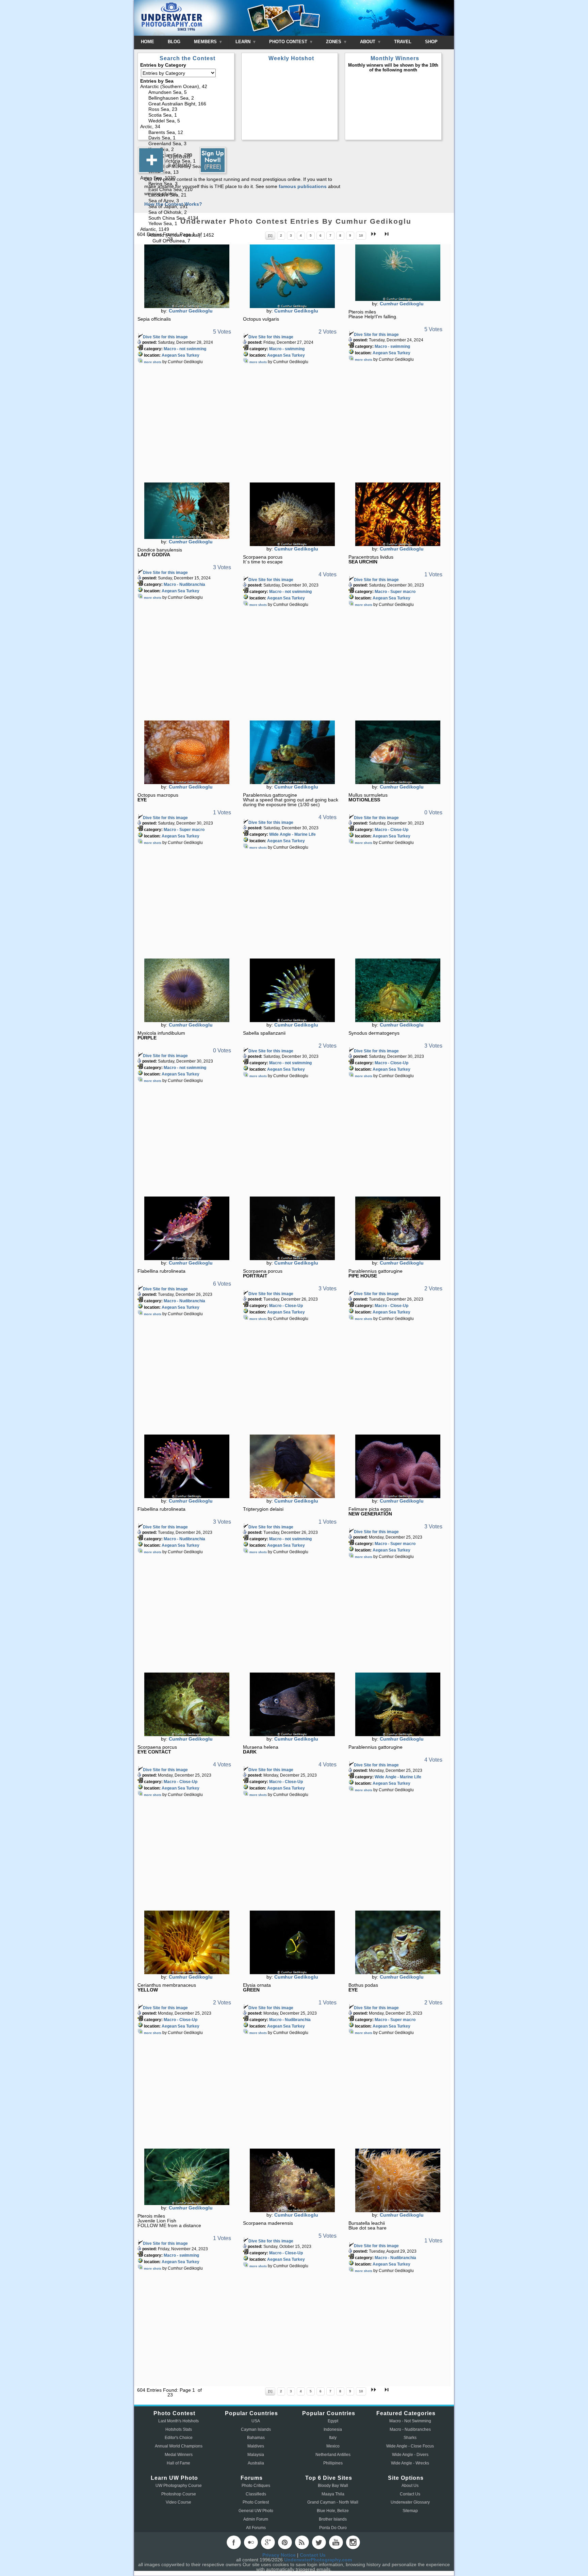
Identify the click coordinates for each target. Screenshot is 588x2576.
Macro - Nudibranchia (184, 584)
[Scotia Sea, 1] (186, 115)
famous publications (303, 186)
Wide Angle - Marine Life (292, 834)
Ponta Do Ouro (333, 2528)
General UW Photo (256, 2511)
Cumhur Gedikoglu (191, 311)
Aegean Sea (173, 355)
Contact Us (410, 2494)
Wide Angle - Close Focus (410, 2446)
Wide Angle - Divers (410, 2455)
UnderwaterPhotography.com (318, 2560)
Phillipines (333, 2463)
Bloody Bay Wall (333, 2486)
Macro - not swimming (185, 349)
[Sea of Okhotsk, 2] (186, 213)
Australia (256, 2463)
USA (256, 2421)
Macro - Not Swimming (410, 2421)
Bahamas (256, 2438)
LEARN (244, 42)
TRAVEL (403, 42)
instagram (353, 2542)
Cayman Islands (256, 2429)
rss (302, 2542)
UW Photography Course (179, 2486)
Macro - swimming (287, 349)
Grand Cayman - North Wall (333, 2502)
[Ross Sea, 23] (186, 110)
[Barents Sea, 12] (186, 133)
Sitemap (410, 2511)
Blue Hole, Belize (333, 2511)
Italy (333, 2438)
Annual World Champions (179, 2446)
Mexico (333, 2446)
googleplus (268, 2542)
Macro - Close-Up (391, 830)
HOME (148, 42)
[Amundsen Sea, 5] (186, 93)
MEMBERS (206, 42)
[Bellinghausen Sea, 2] (186, 98)
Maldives (256, 2446)
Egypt (333, 2421)
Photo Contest (256, 2502)
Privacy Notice (279, 2555)
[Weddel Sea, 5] (186, 121)
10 (361, 235)
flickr (251, 2542)
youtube (336, 2542)
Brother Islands (333, 2519)
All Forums (256, 2528)
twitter (319, 2542)
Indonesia (333, 2429)
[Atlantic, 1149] (186, 230)
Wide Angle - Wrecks (410, 2463)
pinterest (285, 2542)
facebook (234, 2542)
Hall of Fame (178, 2463)
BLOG (174, 42)
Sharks (410, 2438)
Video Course (178, 2502)
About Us (410, 2486)
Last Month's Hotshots (178, 2421)
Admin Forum (256, 2519)
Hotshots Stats (179, 2429)
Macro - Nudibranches (410, 2429)
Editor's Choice (179, 2438)
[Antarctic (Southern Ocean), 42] (186, 87)
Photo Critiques (256, 2486)
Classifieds (256, 2494)
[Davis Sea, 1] (186, 138)
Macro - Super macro (395, 592)
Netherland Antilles (333, 2455)
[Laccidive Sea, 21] (186, 195)
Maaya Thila (333, 2494)
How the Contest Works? (173, 204)
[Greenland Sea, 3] (186, 144)
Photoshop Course (179, 2494)
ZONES (334, 42)
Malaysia (256, 2455)
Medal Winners (179, 2455)
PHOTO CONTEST (289, 42)
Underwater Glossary (410, 2502)
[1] (270, 235)
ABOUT (368, 42)
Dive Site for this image (165, 337)
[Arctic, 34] (186, 127)
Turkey (193, 355)
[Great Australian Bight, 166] (186, 104)
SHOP (431, 42)
